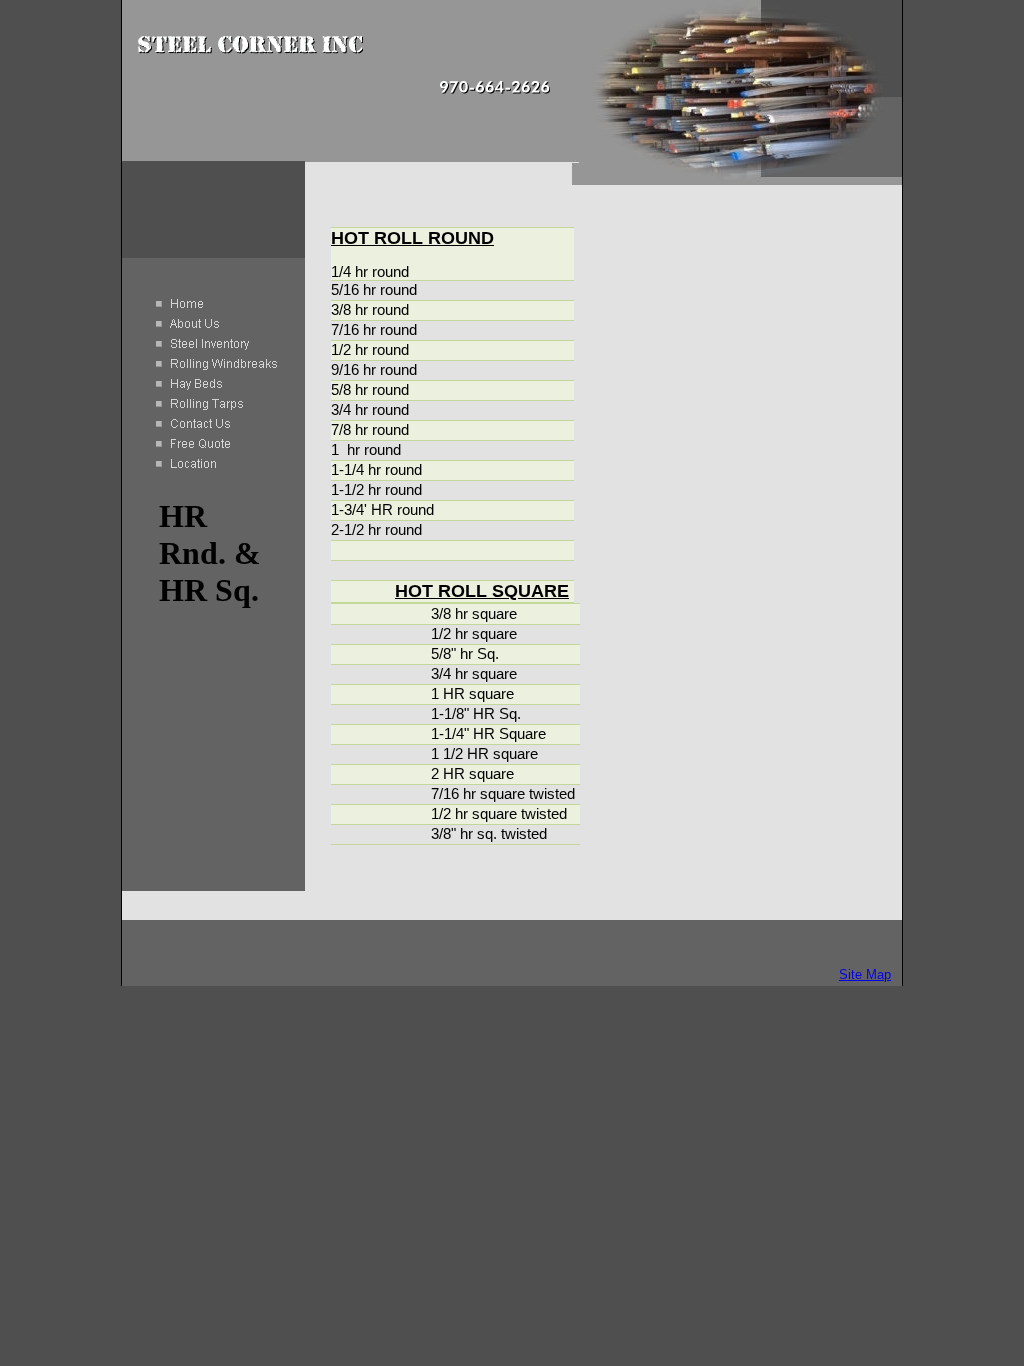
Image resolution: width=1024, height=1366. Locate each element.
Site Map (865, 974)
